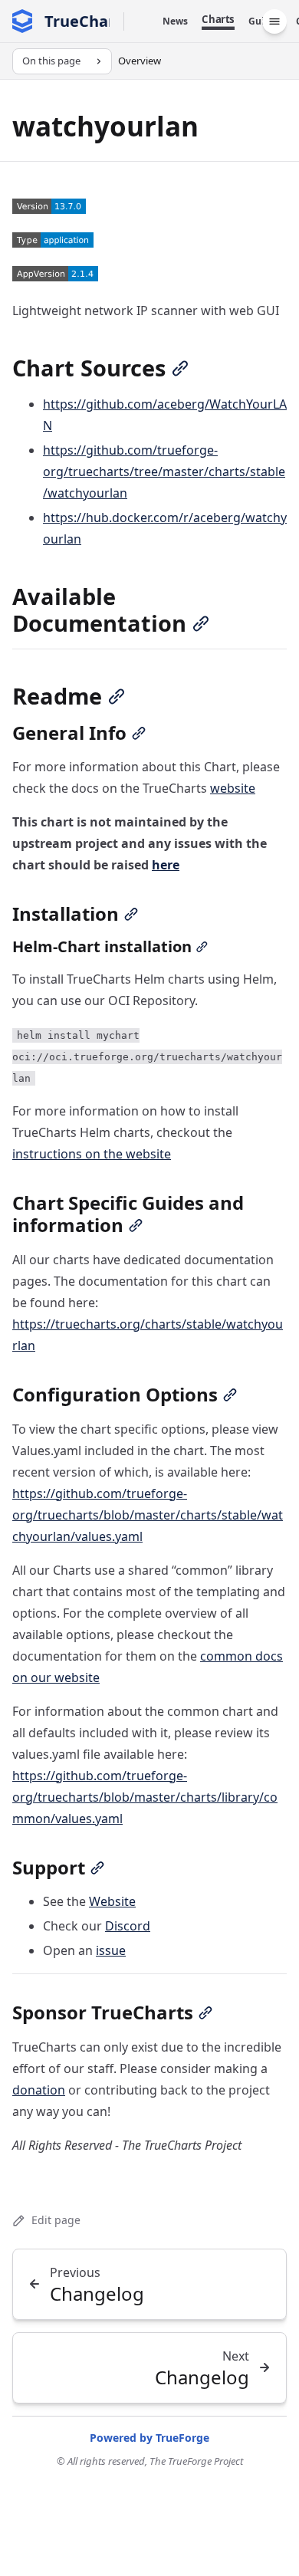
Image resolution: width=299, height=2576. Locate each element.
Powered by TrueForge (149, 2438)
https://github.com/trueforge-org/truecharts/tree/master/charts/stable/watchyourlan (164, 472)
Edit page (56, 2220)
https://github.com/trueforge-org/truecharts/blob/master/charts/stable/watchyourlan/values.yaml (148, 1515)
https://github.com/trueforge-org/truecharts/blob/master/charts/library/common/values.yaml (145, 1797)
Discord (128, 1926)
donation (39, 2090)
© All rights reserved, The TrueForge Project (150, 2461)
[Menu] (274, 21)
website (233, 788)
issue (111, 1950)
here (166, 865)
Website (112, 1901)
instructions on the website (92, 1154)
